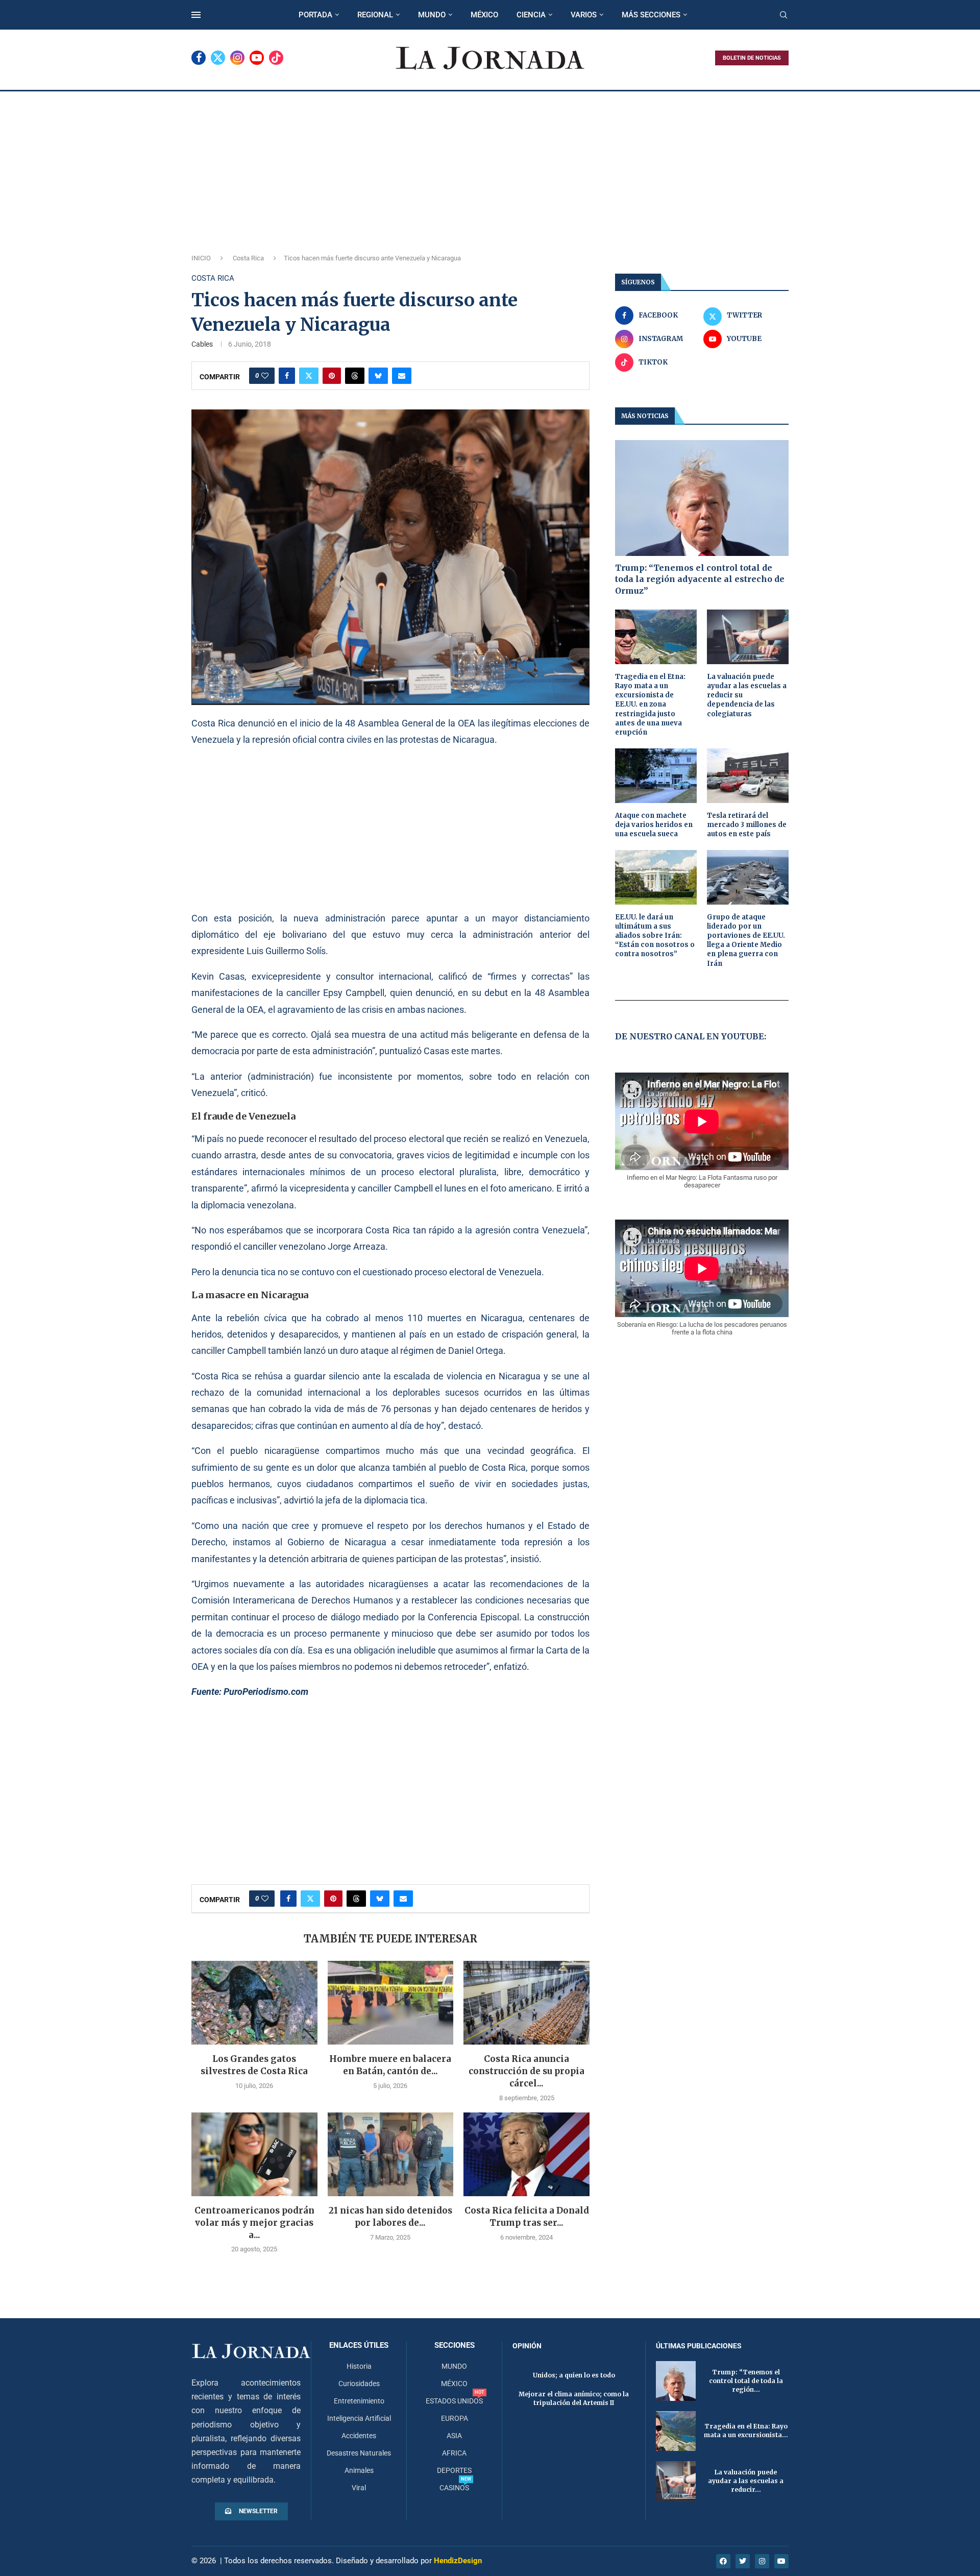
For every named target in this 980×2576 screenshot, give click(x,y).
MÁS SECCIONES (651, 15)
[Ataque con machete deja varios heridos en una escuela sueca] (656, 776)
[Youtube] (257, 58)
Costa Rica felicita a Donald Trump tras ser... (527, 2217)
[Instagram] (237, 58)
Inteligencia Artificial (359, 2418)
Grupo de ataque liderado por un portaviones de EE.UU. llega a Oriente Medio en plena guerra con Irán (746, 940)
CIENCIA (531, 15)
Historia (359, 2366)
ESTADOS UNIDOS (454, 2401)
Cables (202, 344)
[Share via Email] (402, 376)
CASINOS (454, 2488)
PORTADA (315, 15)
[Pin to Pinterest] (332, 376)
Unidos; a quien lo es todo (574, 2375)
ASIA (454, 2436)
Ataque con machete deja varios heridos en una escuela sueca (654, 825)
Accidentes (359, 2436)
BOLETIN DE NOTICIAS (752, 58)
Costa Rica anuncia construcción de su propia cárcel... (526, 2071)
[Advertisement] (490, 168)
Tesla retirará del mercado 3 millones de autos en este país (747, 825)
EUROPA (455, 2418)
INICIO (201, 258)
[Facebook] (199, 58)
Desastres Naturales (359, 2453)
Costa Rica (248, 258)
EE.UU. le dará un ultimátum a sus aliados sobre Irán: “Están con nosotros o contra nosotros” (655, 936)
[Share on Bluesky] (378, 376)
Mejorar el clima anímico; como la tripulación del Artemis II (574, 2398)
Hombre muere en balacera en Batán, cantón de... (390, 2065)
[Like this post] (265, 376)
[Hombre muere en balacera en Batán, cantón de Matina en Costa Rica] (391, 2003)
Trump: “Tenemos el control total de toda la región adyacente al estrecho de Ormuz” (700, 579)
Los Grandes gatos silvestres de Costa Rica (254, 2065)
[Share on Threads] (355, 376)
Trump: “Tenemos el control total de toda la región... (746, 2381)
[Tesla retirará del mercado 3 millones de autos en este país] (748, 776)
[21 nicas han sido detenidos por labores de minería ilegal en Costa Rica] (391, 2154)
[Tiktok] (276, 58)
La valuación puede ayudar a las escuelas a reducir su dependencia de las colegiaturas (747, 695)
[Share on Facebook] (287, 376)
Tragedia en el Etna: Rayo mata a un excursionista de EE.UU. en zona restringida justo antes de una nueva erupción (650, 704)
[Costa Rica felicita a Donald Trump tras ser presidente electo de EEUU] (526, 2154)
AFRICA (454, 2453)
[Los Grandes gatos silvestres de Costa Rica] (254, 2003)
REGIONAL (375, 15)
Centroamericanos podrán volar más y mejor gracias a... (254, 2223)
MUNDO (432, 15)
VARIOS (584, 15)
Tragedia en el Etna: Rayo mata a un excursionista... (746, 2431)
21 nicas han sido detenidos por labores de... (390, 2217)
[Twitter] (218, 58)
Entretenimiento (359, 2401)
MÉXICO (484, 15)
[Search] (783, 15)
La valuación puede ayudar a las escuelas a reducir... (746, 2481)
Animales (359, 2470)
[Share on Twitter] (309, 376)
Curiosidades (359, 2384)
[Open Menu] (196, 15)
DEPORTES (454, 2470)
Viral (359, 2488)
